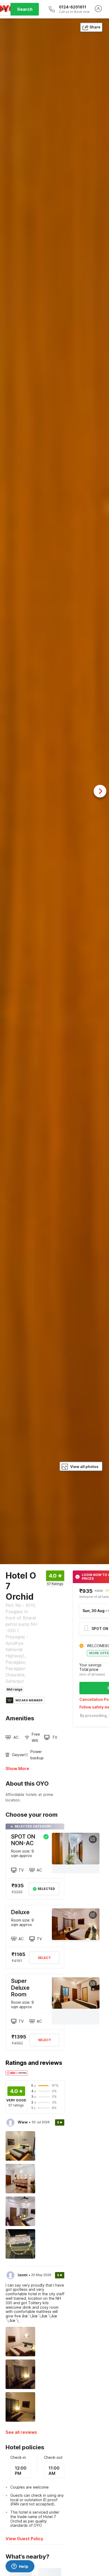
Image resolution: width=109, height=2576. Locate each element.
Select (44, 1958)
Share (95, 27)
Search (25, 9)
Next (100, 791)
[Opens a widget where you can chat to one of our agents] (20, 2567)
